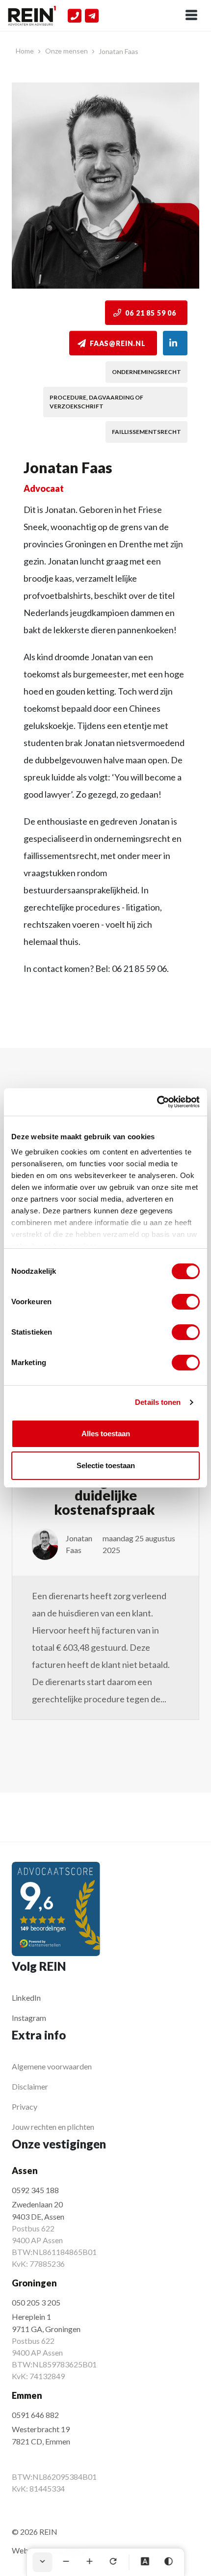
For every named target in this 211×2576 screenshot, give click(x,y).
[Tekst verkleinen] (66, 2562)
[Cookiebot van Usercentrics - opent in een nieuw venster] (157, 1102)
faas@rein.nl (118, 343)
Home (25, 51)
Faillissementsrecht (146, 432)
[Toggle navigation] (191, 16)
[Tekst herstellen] (113, 2562)
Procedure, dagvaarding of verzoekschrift (96, 402)
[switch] (186, 1302)
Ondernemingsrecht (146, 372)
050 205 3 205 (36, 2302)
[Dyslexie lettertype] (145, 2562)
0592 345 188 (35, 2190)
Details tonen (158, 1402)
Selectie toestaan (106, 1465)
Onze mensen (66, 51)
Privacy (25, 2106)
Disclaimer (30, 2086)
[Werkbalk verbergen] (43, 2562)
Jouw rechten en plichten (53, 2127)
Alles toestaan (106, 1434)
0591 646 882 (35, 2415)
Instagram (29, 2018)
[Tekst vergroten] (90, 2562)
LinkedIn (26, 1998)
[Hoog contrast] (169, 2562)
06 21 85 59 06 (151, 313)
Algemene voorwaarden (52, 2066)
